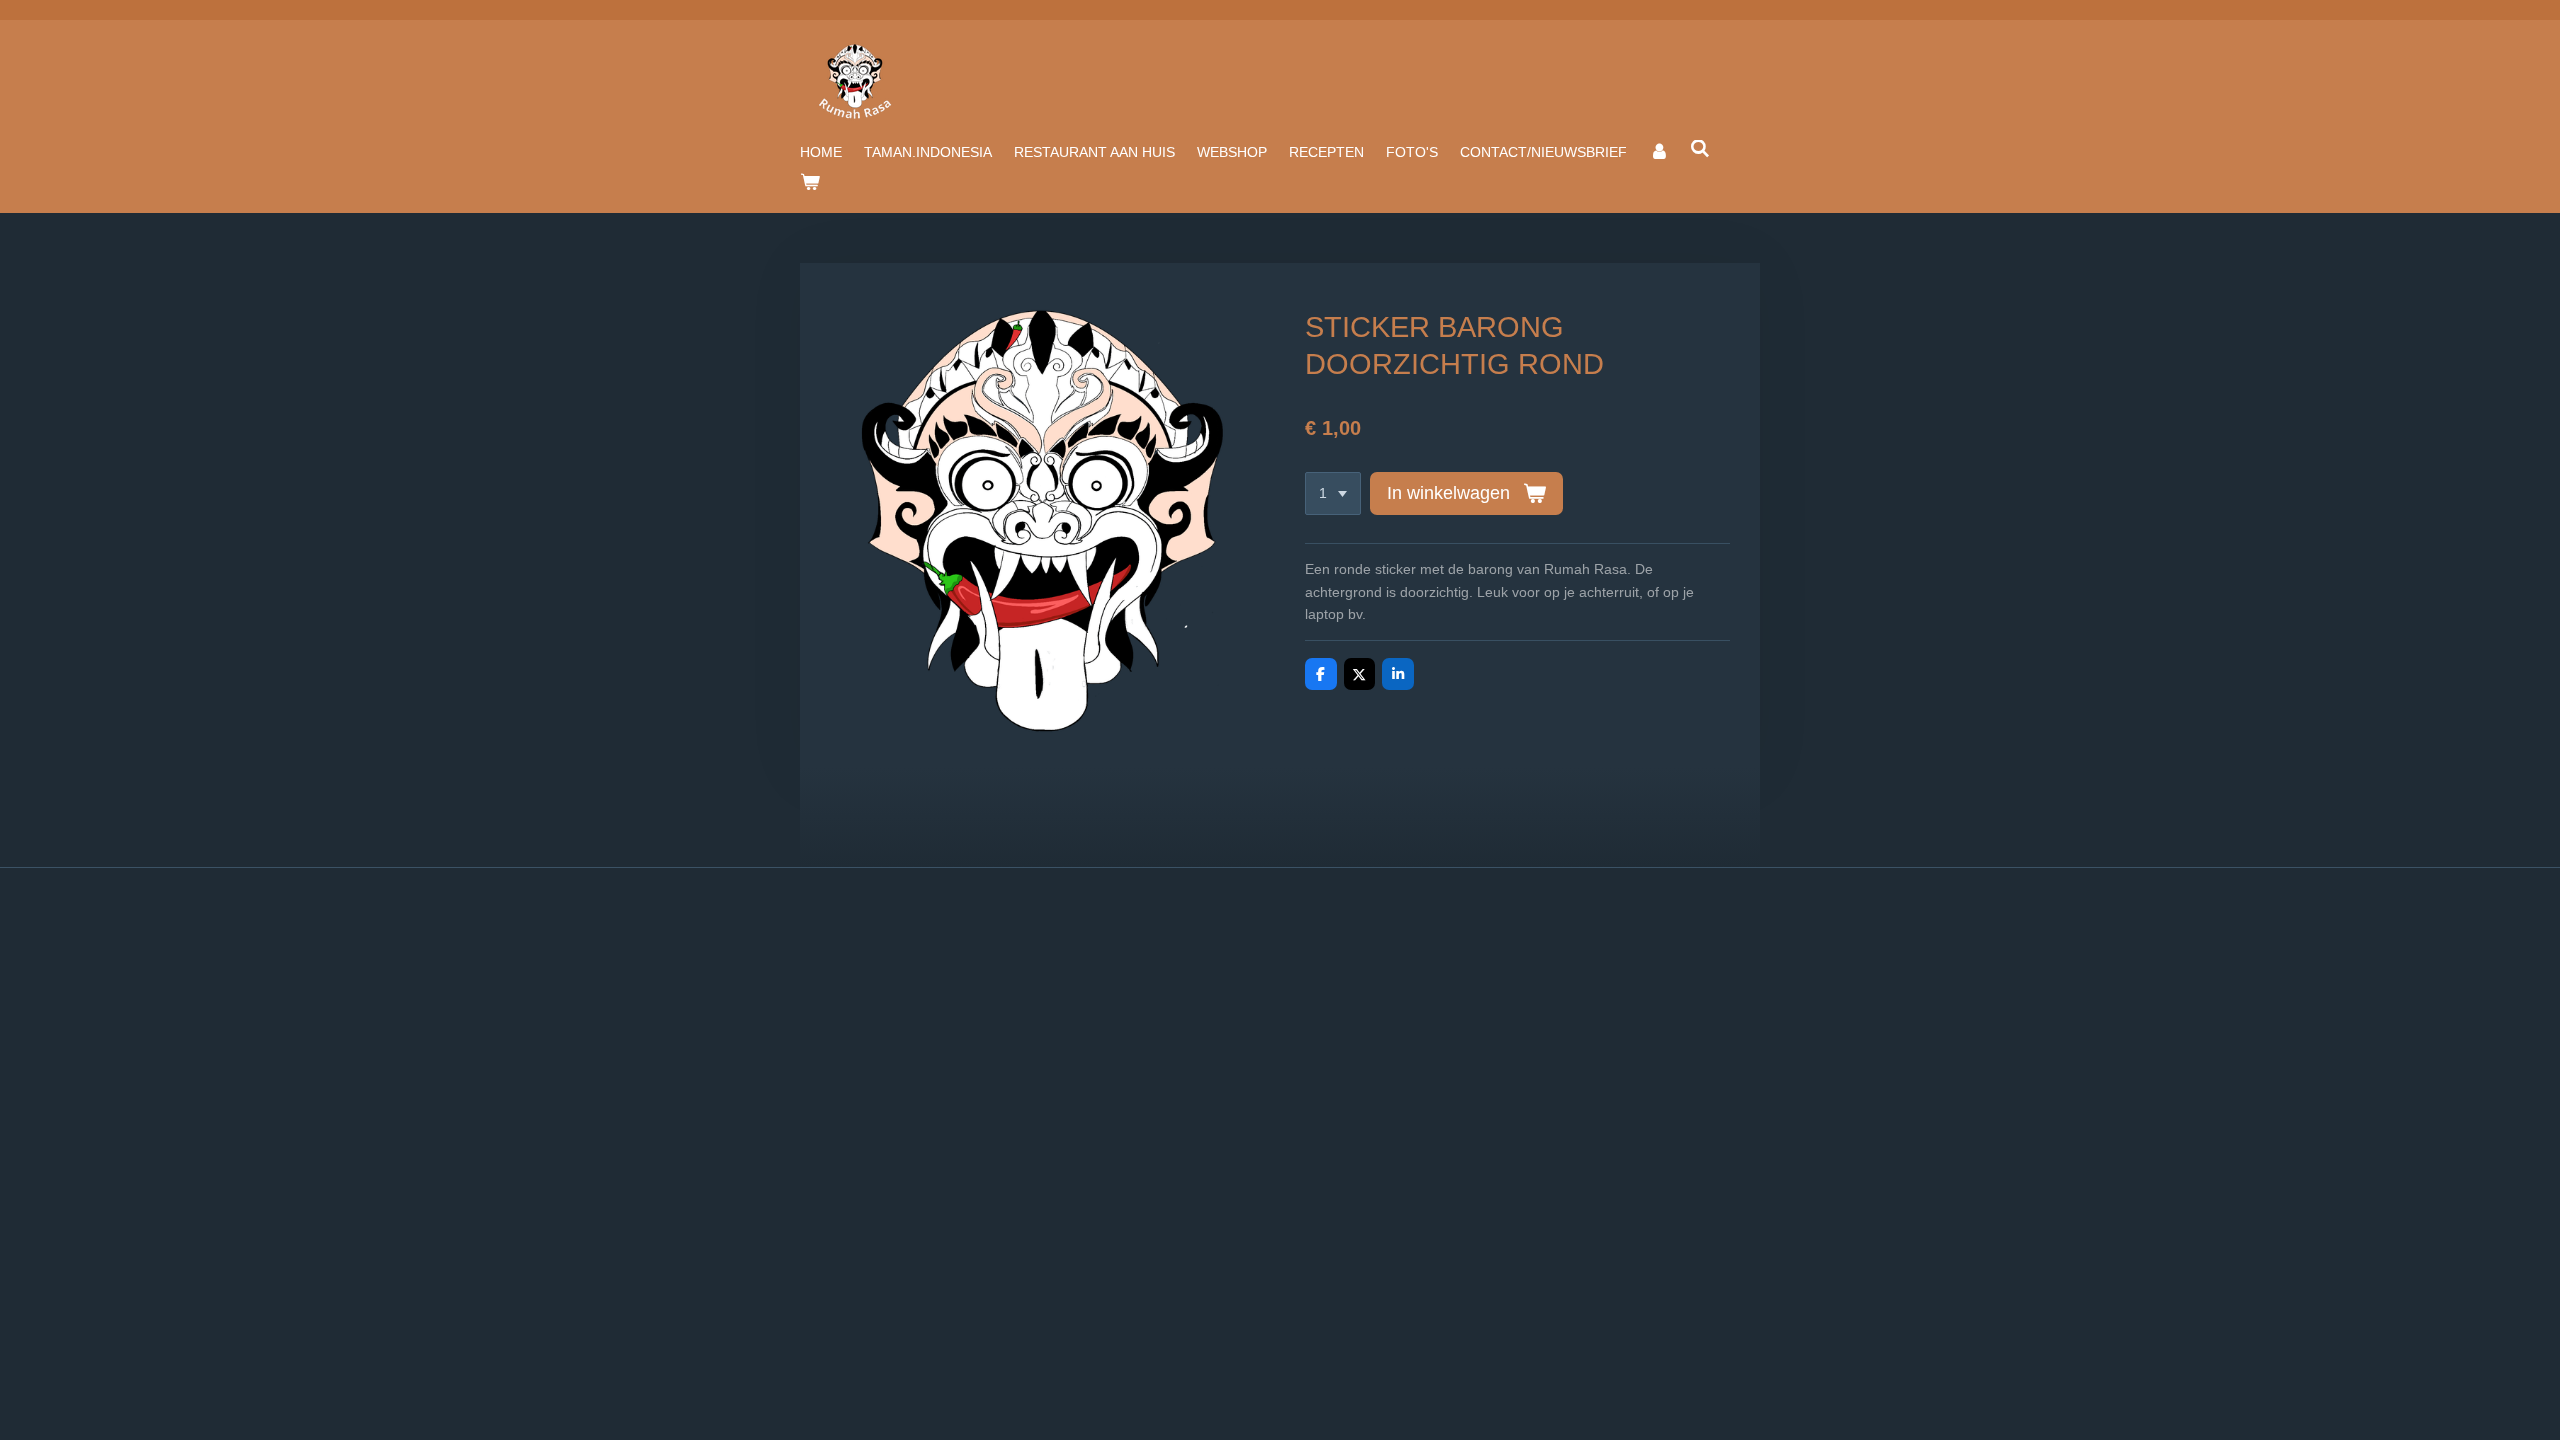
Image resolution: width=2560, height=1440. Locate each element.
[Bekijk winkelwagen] (810, 182)
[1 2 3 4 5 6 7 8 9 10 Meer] (1333, 494)
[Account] (1659, 152)
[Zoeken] (1701, 149)
